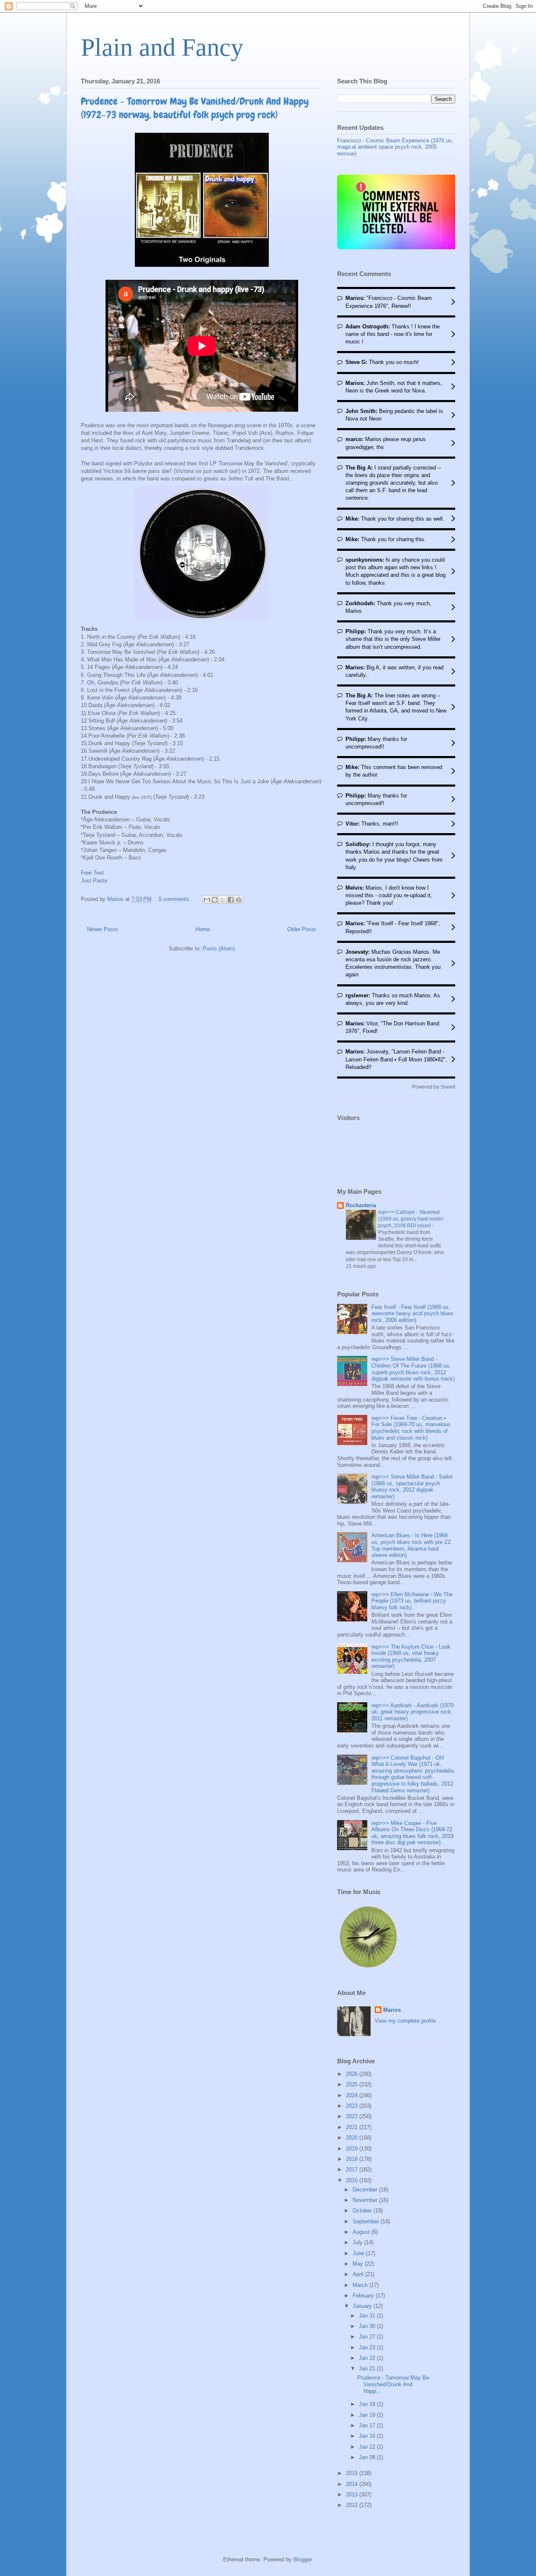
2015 (353, 2473)
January (363, 2306)
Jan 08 (368, 2457)
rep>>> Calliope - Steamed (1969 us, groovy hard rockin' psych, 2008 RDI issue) (411, 1219)
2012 (353, 2505)
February (364, 2296)
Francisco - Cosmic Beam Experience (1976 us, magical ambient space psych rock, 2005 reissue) (395, 147)
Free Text (92, 873)
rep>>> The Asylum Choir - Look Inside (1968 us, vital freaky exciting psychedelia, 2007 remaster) (411, 1657)
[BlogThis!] (215, 900)
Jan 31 (368, 2316)
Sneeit (448, 1087)
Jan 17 (368, 2425)
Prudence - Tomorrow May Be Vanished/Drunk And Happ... (393, 2384)
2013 (353, 2495)
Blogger (303, 2559)
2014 (353, 2484)
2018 (353, 2159)
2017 (353, 2169)
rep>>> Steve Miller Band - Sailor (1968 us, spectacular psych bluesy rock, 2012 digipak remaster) (412, 1487)
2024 (353, 2095)
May (359, 2264)
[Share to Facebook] (231, 900)
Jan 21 (368, 2368)
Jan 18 (368, 2415)
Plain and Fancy (162, 47)
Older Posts (302, 929)
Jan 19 (368, 2404)
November (366, 2200)
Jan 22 (368, 2358)
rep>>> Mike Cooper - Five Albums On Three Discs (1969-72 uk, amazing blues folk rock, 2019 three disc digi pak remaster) (412, 1833)
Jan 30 (368, 2326)
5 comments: (175, 899)
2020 (353, 2138)
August (362, 2232)
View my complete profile (405, 2021)
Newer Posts (103, 929)
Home (203, 929)
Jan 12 (368, 2447)
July (358, 2242)
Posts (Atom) (219, 949)
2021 (353, 2127)
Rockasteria (361, 1205)
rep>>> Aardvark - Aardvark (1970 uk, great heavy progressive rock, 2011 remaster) (412, 1712)
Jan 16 (368, 2436)
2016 (353, 2180)
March (361, 2285)
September (367, 2221)
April (359, 2274)
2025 (353, 2084)
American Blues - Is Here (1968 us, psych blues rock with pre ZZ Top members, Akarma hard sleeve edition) (411, 1545)
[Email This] (207, 900)
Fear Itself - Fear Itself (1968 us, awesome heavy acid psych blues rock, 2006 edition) (412, 1314)
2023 (353, 2106)
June (359, 2253)
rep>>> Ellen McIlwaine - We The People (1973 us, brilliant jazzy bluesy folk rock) (412, 1601)
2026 (353, 2074)
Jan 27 (368, 2337)
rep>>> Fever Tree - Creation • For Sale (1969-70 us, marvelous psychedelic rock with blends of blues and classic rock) (411, 1428)
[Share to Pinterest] (239, 900)
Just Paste (94, 881)
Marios (392, 2010)
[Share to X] (223, 900)
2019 (353, 2149)
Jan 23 (368, 2348)
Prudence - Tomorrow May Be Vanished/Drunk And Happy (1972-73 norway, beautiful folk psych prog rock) (195, 108)
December (366, 2190)
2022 (353, 2116)
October (363, 2211)
